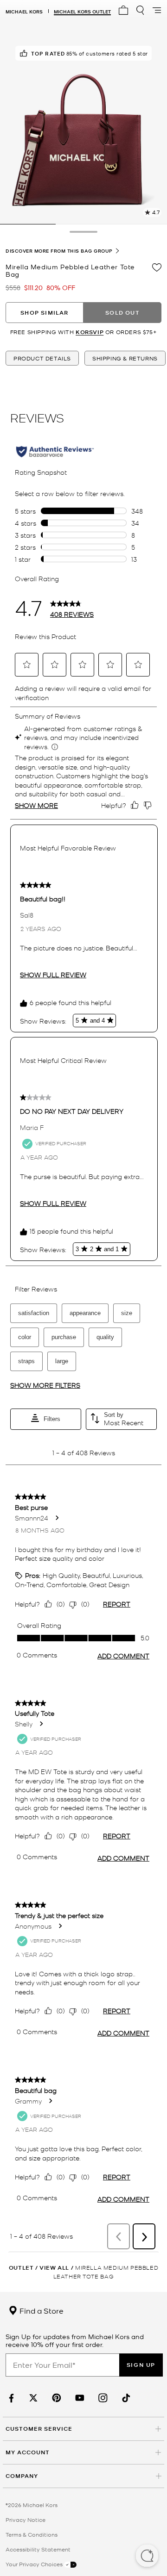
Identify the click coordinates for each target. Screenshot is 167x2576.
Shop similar (44, 313)
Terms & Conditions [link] (32, 2534)
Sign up (141, 2365)
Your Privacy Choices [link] (35, 2564)
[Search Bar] (140, 10)
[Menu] (157, 10)
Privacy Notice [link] (26, 2520)
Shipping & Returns (125, 358)
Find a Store (41, 2310)
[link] (10, 2398)
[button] (147, 2557)
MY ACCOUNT (28, 2452)
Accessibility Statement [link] (38, 2549)
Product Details (42, 358)
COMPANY (22, 2476)
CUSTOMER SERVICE (39, 2429)
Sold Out (122, 313)
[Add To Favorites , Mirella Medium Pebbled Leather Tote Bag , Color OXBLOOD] (157, 267)
